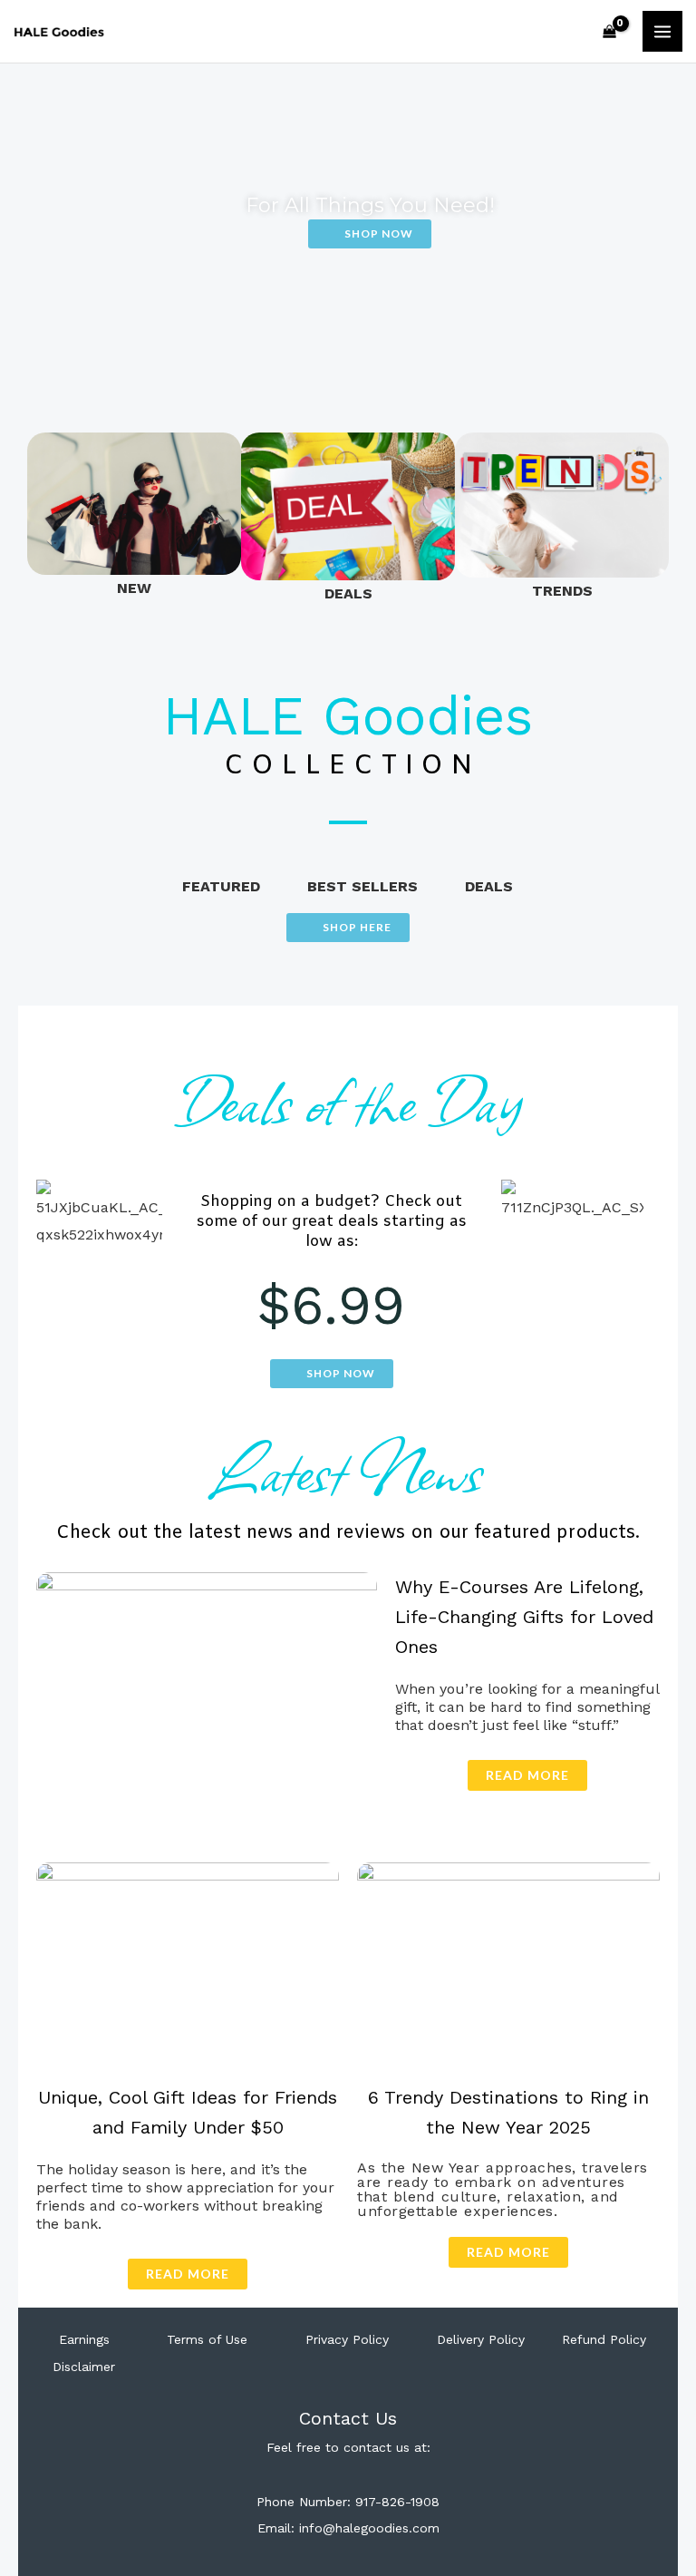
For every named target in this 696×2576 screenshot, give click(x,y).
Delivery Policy (481, 2339)
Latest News (348, 1468)
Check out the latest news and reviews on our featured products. (348, 1533)
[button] (45, 520)
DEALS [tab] (489, 886)
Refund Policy (604, 2339)
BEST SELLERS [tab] (362, 886)
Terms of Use (207, 2339)
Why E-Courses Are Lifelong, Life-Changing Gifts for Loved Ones (524, 1617)
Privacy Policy (347, 2339)
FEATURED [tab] (221, 886)
